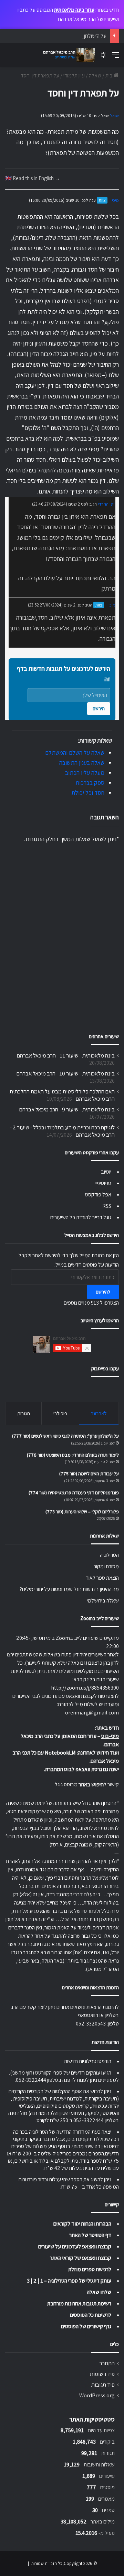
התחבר (107, 2363)
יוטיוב (106, 1172)
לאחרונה (99, 1413)
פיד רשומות (102, 2374)
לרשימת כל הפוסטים (91, 2315)
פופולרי (60, 1413)
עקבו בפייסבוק (105, 1368)
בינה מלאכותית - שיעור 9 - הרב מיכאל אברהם (67, 1109)
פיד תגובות (103, 2385)
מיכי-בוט (110, 1736)
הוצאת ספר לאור (102, 1578)
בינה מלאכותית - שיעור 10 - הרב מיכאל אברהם (66, 1073)
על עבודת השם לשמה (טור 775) (89, 1474)
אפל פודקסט (98, 1195)
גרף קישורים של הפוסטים (86, 2326)
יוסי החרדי (107, 504)
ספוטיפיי (103, 1183)
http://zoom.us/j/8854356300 (85, 1688)
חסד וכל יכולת (88, 793)
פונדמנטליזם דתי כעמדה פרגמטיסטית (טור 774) (74, 1493)
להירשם (103, 1292)
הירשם (99, 708)
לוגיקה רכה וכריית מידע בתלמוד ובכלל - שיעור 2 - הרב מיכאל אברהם (62, 1131)
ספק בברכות (90, 783)
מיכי (115, 200)
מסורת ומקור (106, 1566)
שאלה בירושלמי (103, 1601)
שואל (114, 116)
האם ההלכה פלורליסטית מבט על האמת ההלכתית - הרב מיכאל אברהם (61, 1095)
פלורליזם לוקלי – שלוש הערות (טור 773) (82, 1512)
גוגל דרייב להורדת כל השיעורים (81, 1217)
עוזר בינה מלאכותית (74, 10)
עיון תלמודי (74, 76)
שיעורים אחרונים (104, 1036)
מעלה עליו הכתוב (85, 773)
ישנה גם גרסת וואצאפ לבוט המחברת (82, 1769)
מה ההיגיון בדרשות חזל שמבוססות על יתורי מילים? (69, 1589)
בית (110, 76)
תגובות (24, 1413)
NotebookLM (60, 1753)
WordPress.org (97, 2395)
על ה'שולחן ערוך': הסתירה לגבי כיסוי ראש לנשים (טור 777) (65, 1436)
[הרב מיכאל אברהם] (67, 55)
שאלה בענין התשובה (82, 763)
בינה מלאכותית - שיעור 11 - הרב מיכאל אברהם (66, 1055)
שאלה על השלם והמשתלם (75, 753)
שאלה (95, 76)
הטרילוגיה (109, 1555)
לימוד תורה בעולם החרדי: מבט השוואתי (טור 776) (73, 1455)
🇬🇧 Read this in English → (33, 178)
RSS (107, 1206)
